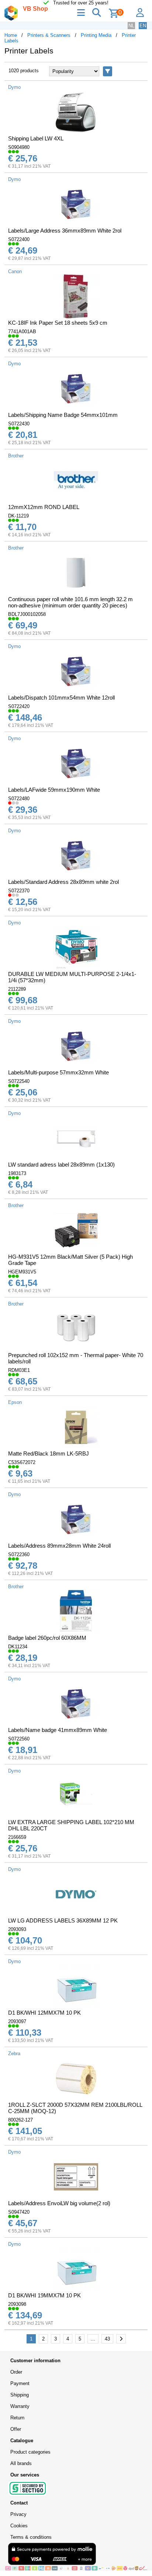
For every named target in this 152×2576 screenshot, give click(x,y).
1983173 (17, 1173)
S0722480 (19, 799)
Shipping (20, 2395)
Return (17, 2418)
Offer (16, 2429)
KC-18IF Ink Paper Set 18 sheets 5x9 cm (58, 323)
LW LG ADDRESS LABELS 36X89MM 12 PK (63, 1920)
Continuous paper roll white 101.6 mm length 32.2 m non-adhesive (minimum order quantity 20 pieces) (70, 602)
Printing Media (96, 35)
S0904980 (19, 147)
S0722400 (19, 239)
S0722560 (19, 1739)
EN (143, 26)
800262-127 (20, 2120)
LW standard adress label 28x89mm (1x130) (61, 1165)
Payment (20, 2383)
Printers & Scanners (49, 35)
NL (131, 26)
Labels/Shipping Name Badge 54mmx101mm (63, 415)
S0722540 (19, 1081)
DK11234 (18, 1647)
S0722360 (19, 1554)
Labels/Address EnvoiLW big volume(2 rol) (59, 2203)
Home (11, 35)
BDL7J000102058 (27, 614)
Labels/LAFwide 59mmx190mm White (54, 790)
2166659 (17, 1837)
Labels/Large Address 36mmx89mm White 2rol (65, 231)
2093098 (17, 2304)
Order (16, 2372)
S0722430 (19, 424)
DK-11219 (18, 516)
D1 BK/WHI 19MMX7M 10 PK (44, 2295)
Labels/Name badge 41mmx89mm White (58, 1730)
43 (107, 2339)
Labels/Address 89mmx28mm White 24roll (59, 1546)
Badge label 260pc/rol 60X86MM (47, 1638)
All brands (21, 2463)
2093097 (17, 2021)
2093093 (17, 1929)
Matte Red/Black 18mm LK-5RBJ (49, 1453)
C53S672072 (22, 1462)
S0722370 (19, 891)
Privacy (18, 2514)
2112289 (17, 989)
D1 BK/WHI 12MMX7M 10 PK (44, 2013)
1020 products (24, 71)
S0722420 (19, 706)
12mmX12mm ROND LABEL (44, 507)
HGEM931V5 (22, 1272)
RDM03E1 (19, 1370)
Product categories (30, 2452)
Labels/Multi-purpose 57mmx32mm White (58, 1072)
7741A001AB (22, 332)
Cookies (19, 2526)
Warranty (20, 2406)
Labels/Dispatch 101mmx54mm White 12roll (61, 698)
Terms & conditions (31, 2537)
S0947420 (19, 2212)
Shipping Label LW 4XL (36, 138)
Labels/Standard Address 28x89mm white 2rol (63, 882)
